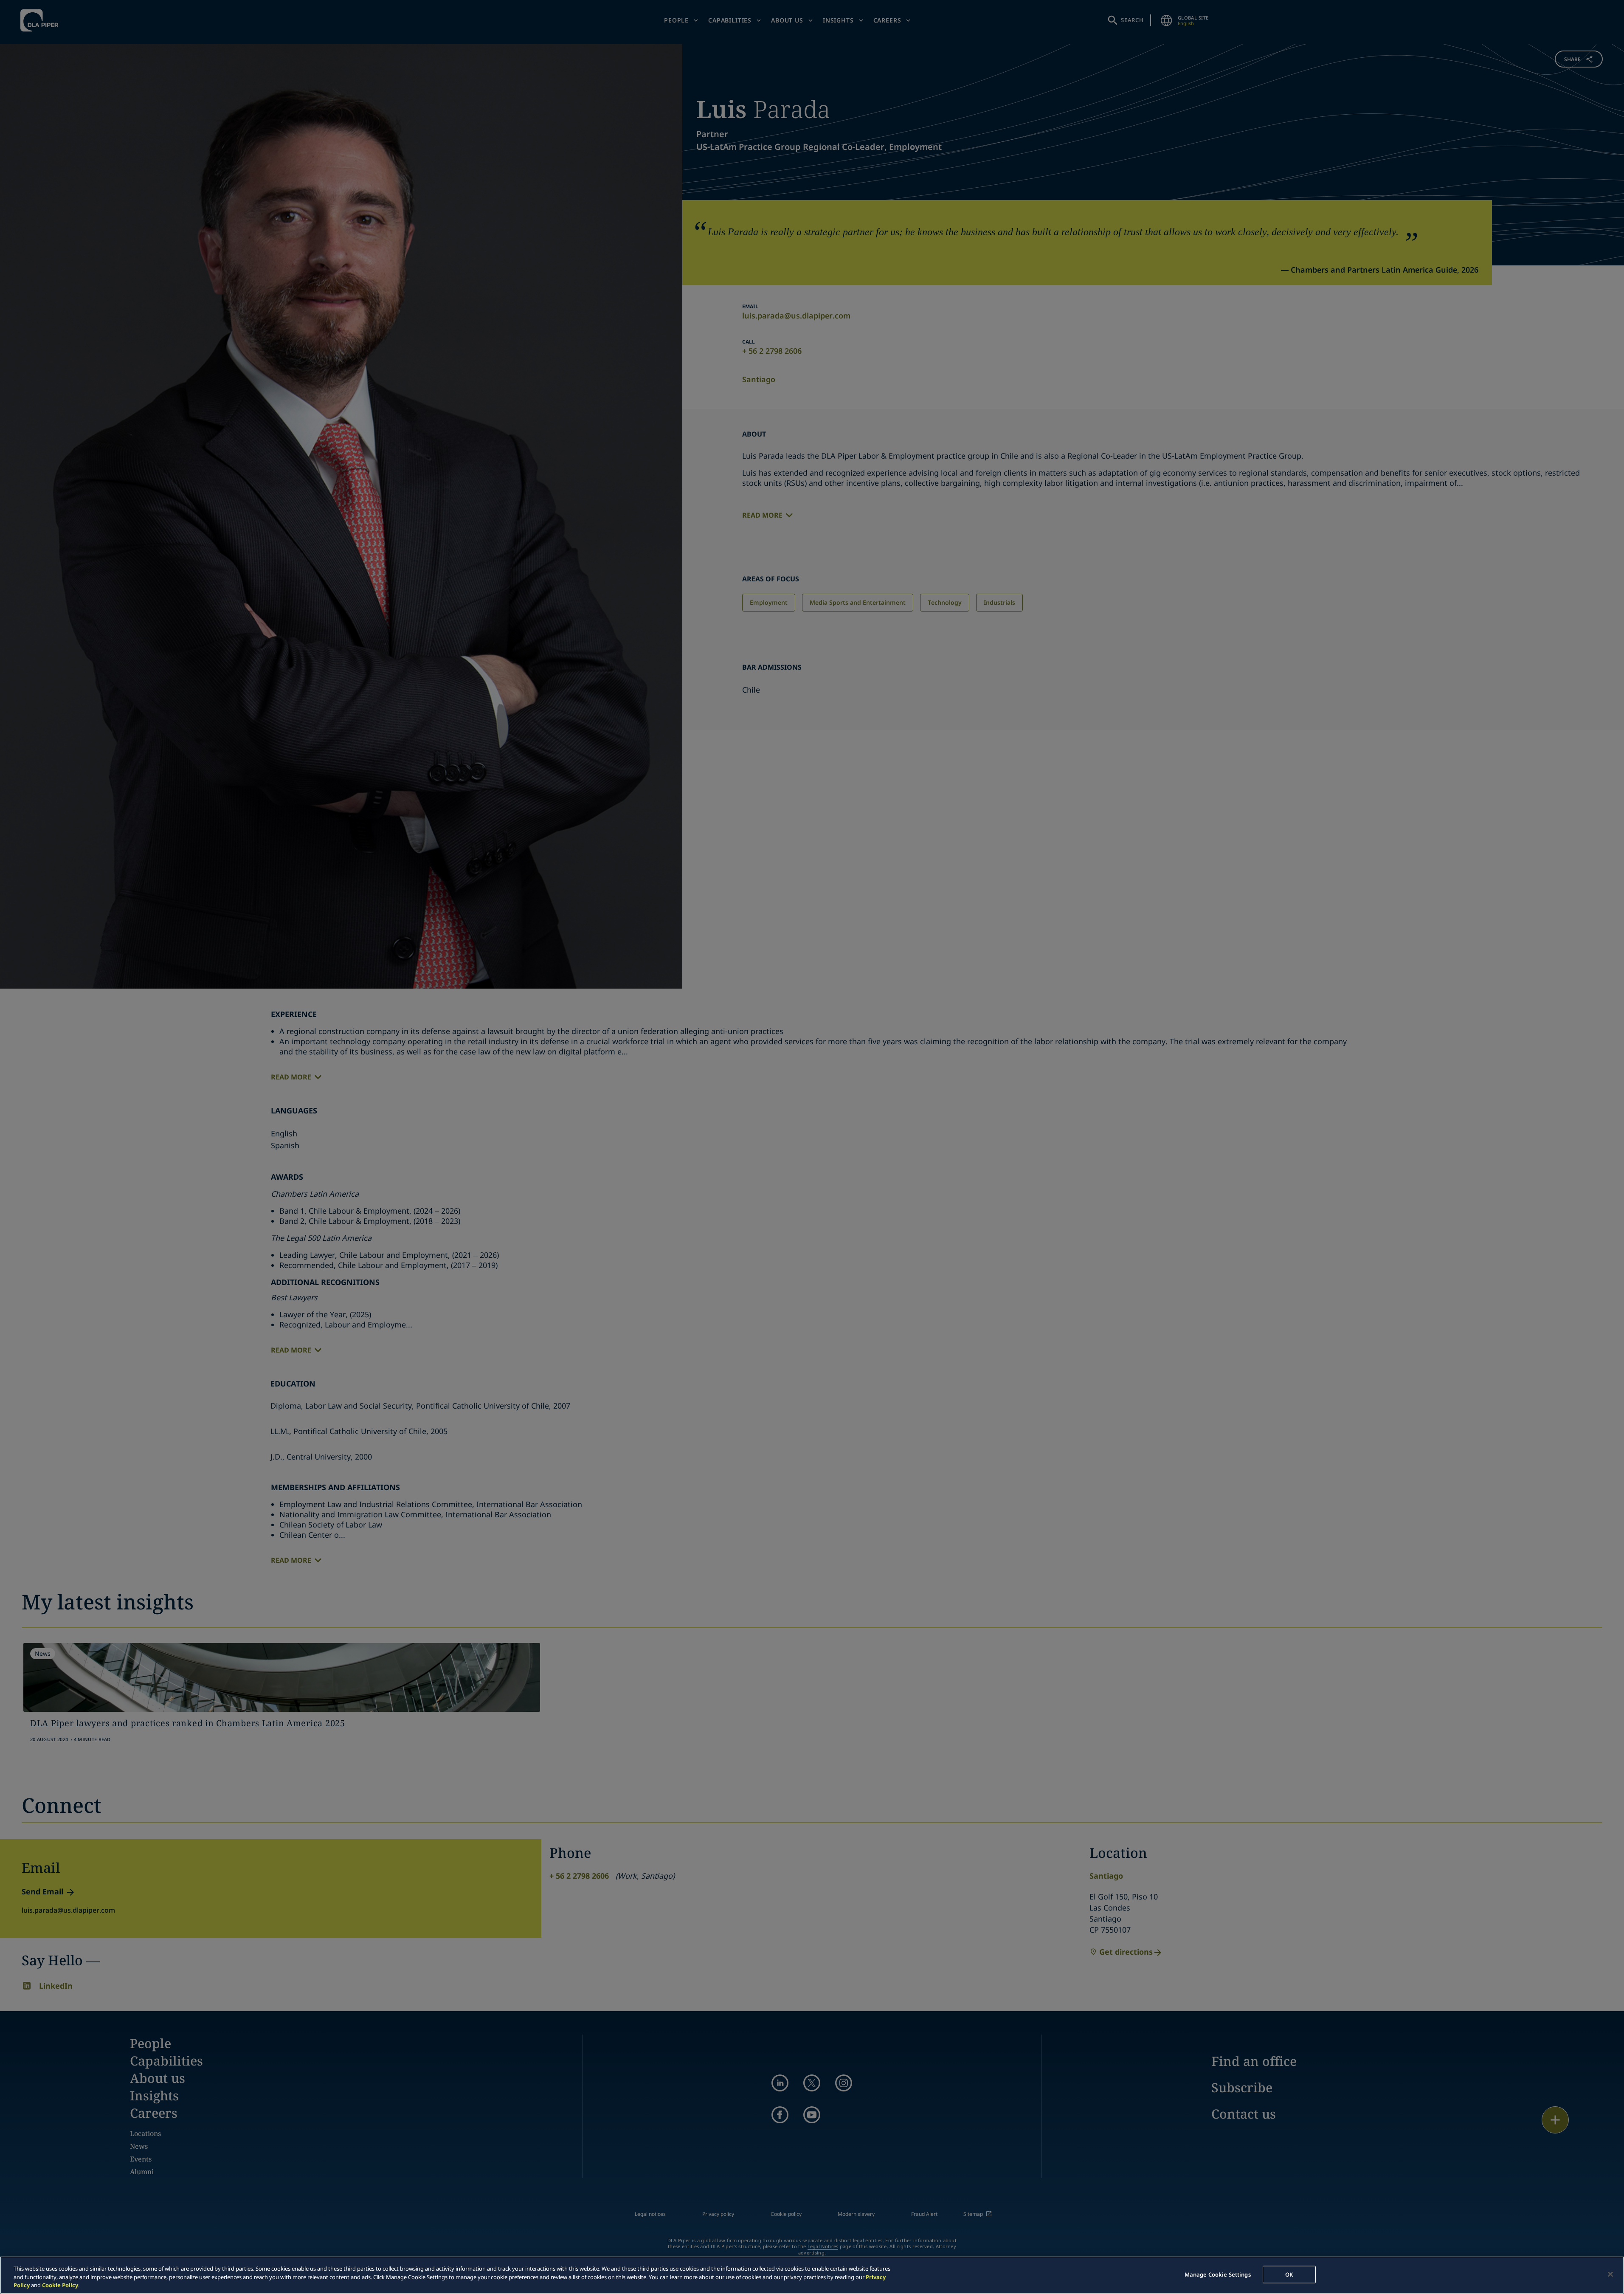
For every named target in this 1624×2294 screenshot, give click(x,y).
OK (1289, 2274)
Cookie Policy (60, 2285)
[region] (812, 2275)
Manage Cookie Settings (1218, 2274)
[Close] (1610, 2274)
